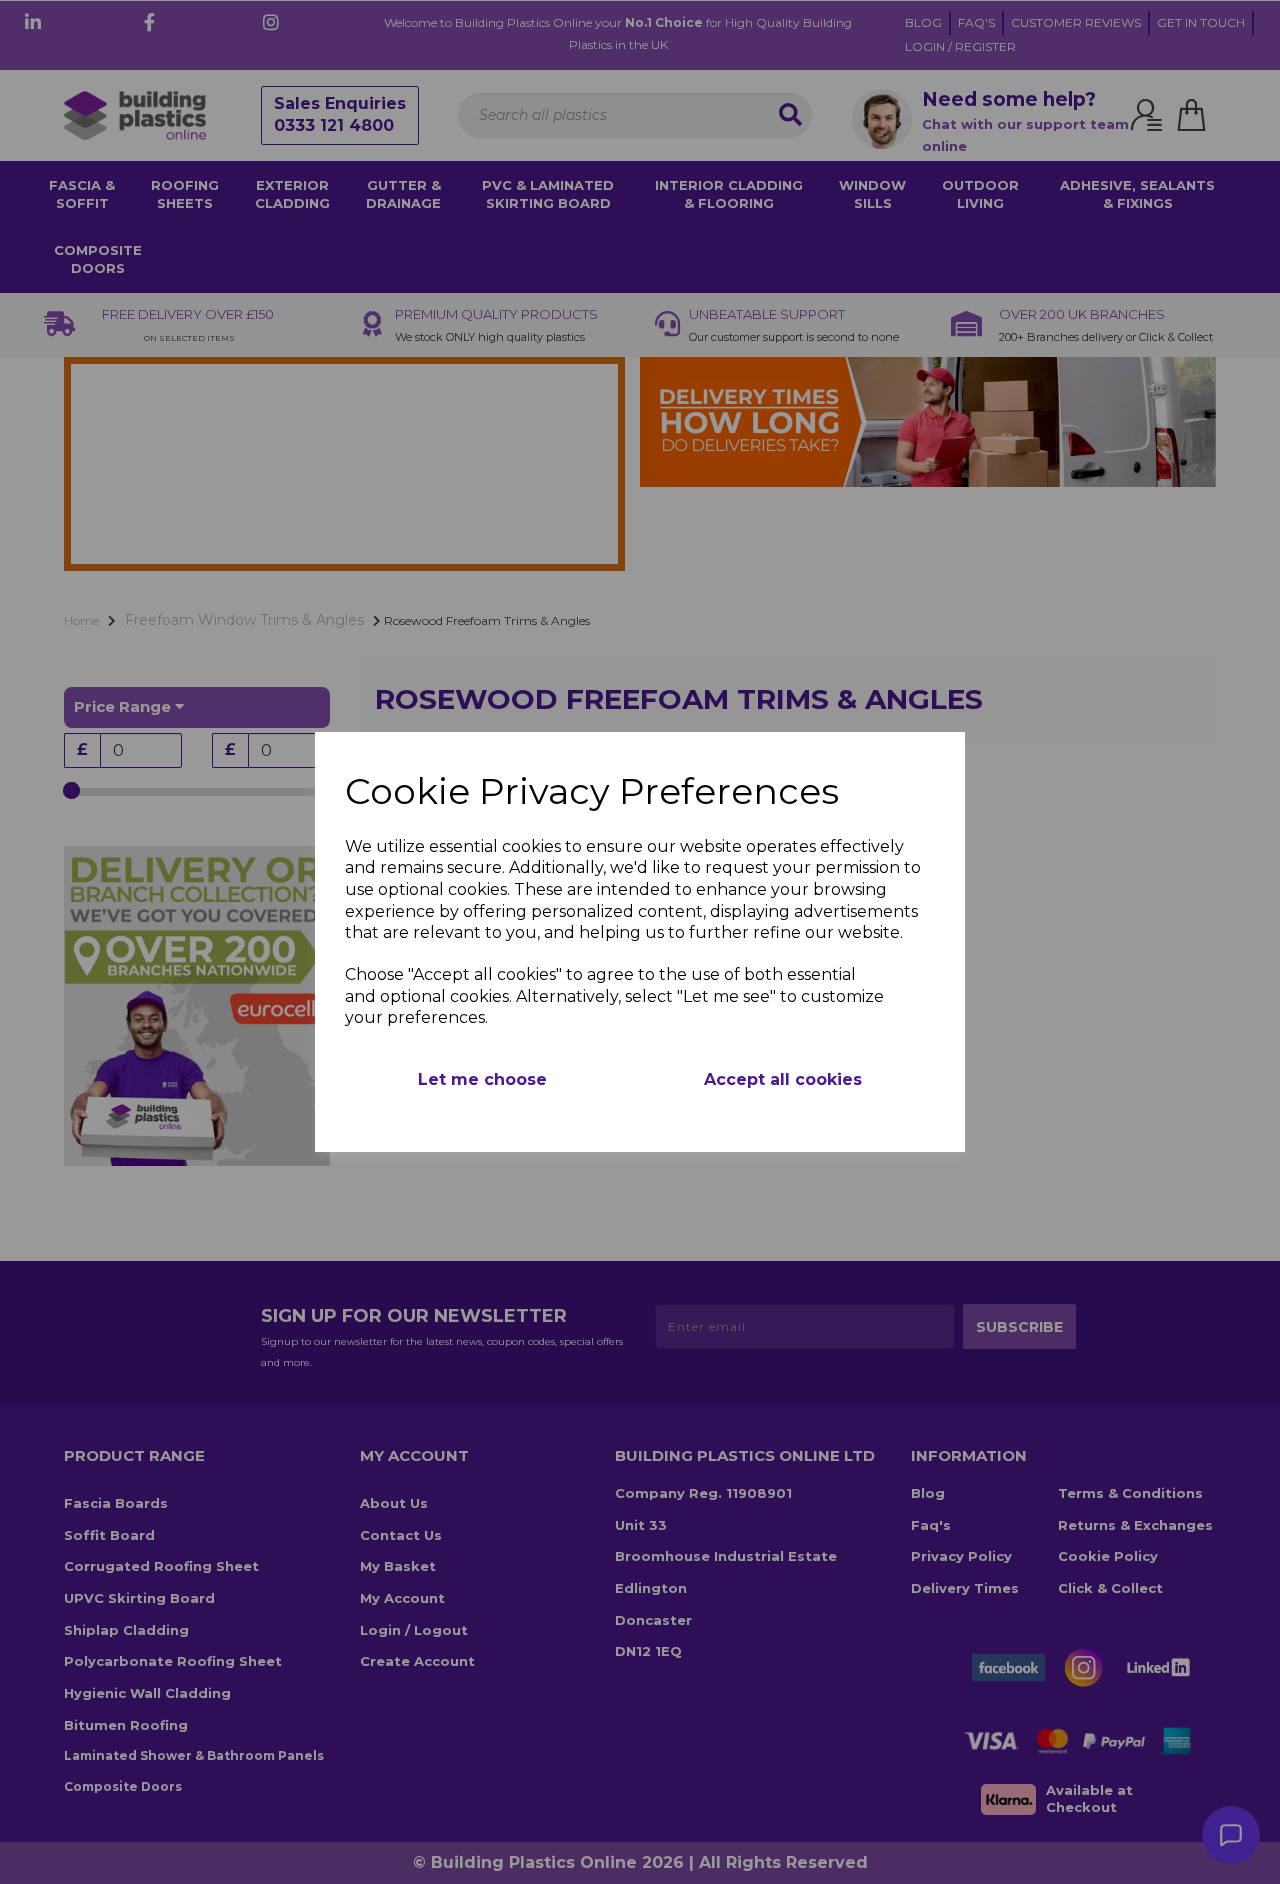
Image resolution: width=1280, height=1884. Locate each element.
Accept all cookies (783, 1079)
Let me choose (482, 1079)
